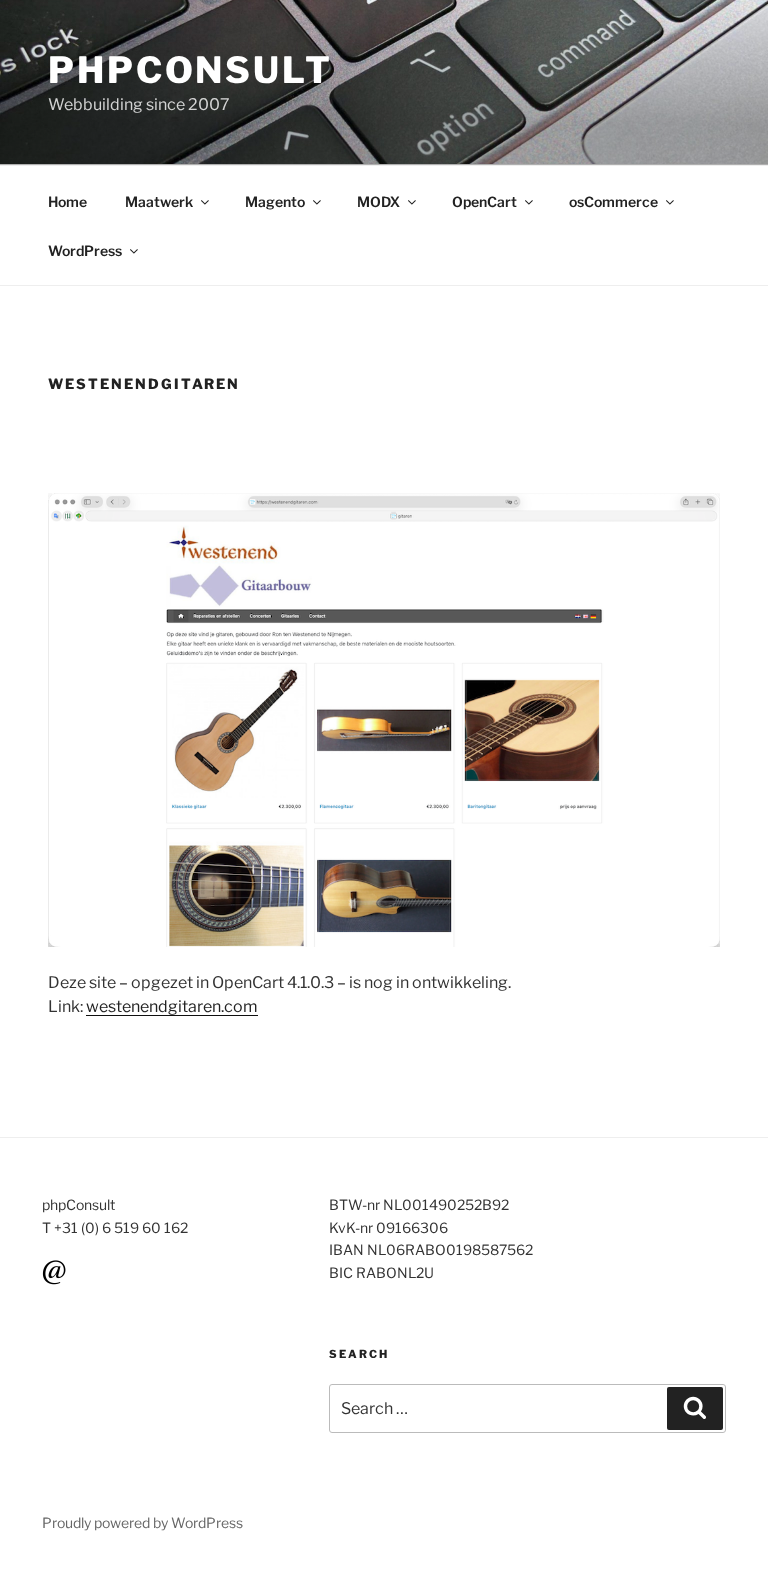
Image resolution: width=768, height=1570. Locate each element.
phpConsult (190, 70)
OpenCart (484, 201)
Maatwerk (159, 201)
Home (67, 201)
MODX (378, 201)
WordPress (85, 250)
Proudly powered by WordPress (142, 1522)
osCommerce (613, 201)
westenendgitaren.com (172, 1006)
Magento (275, 201)
